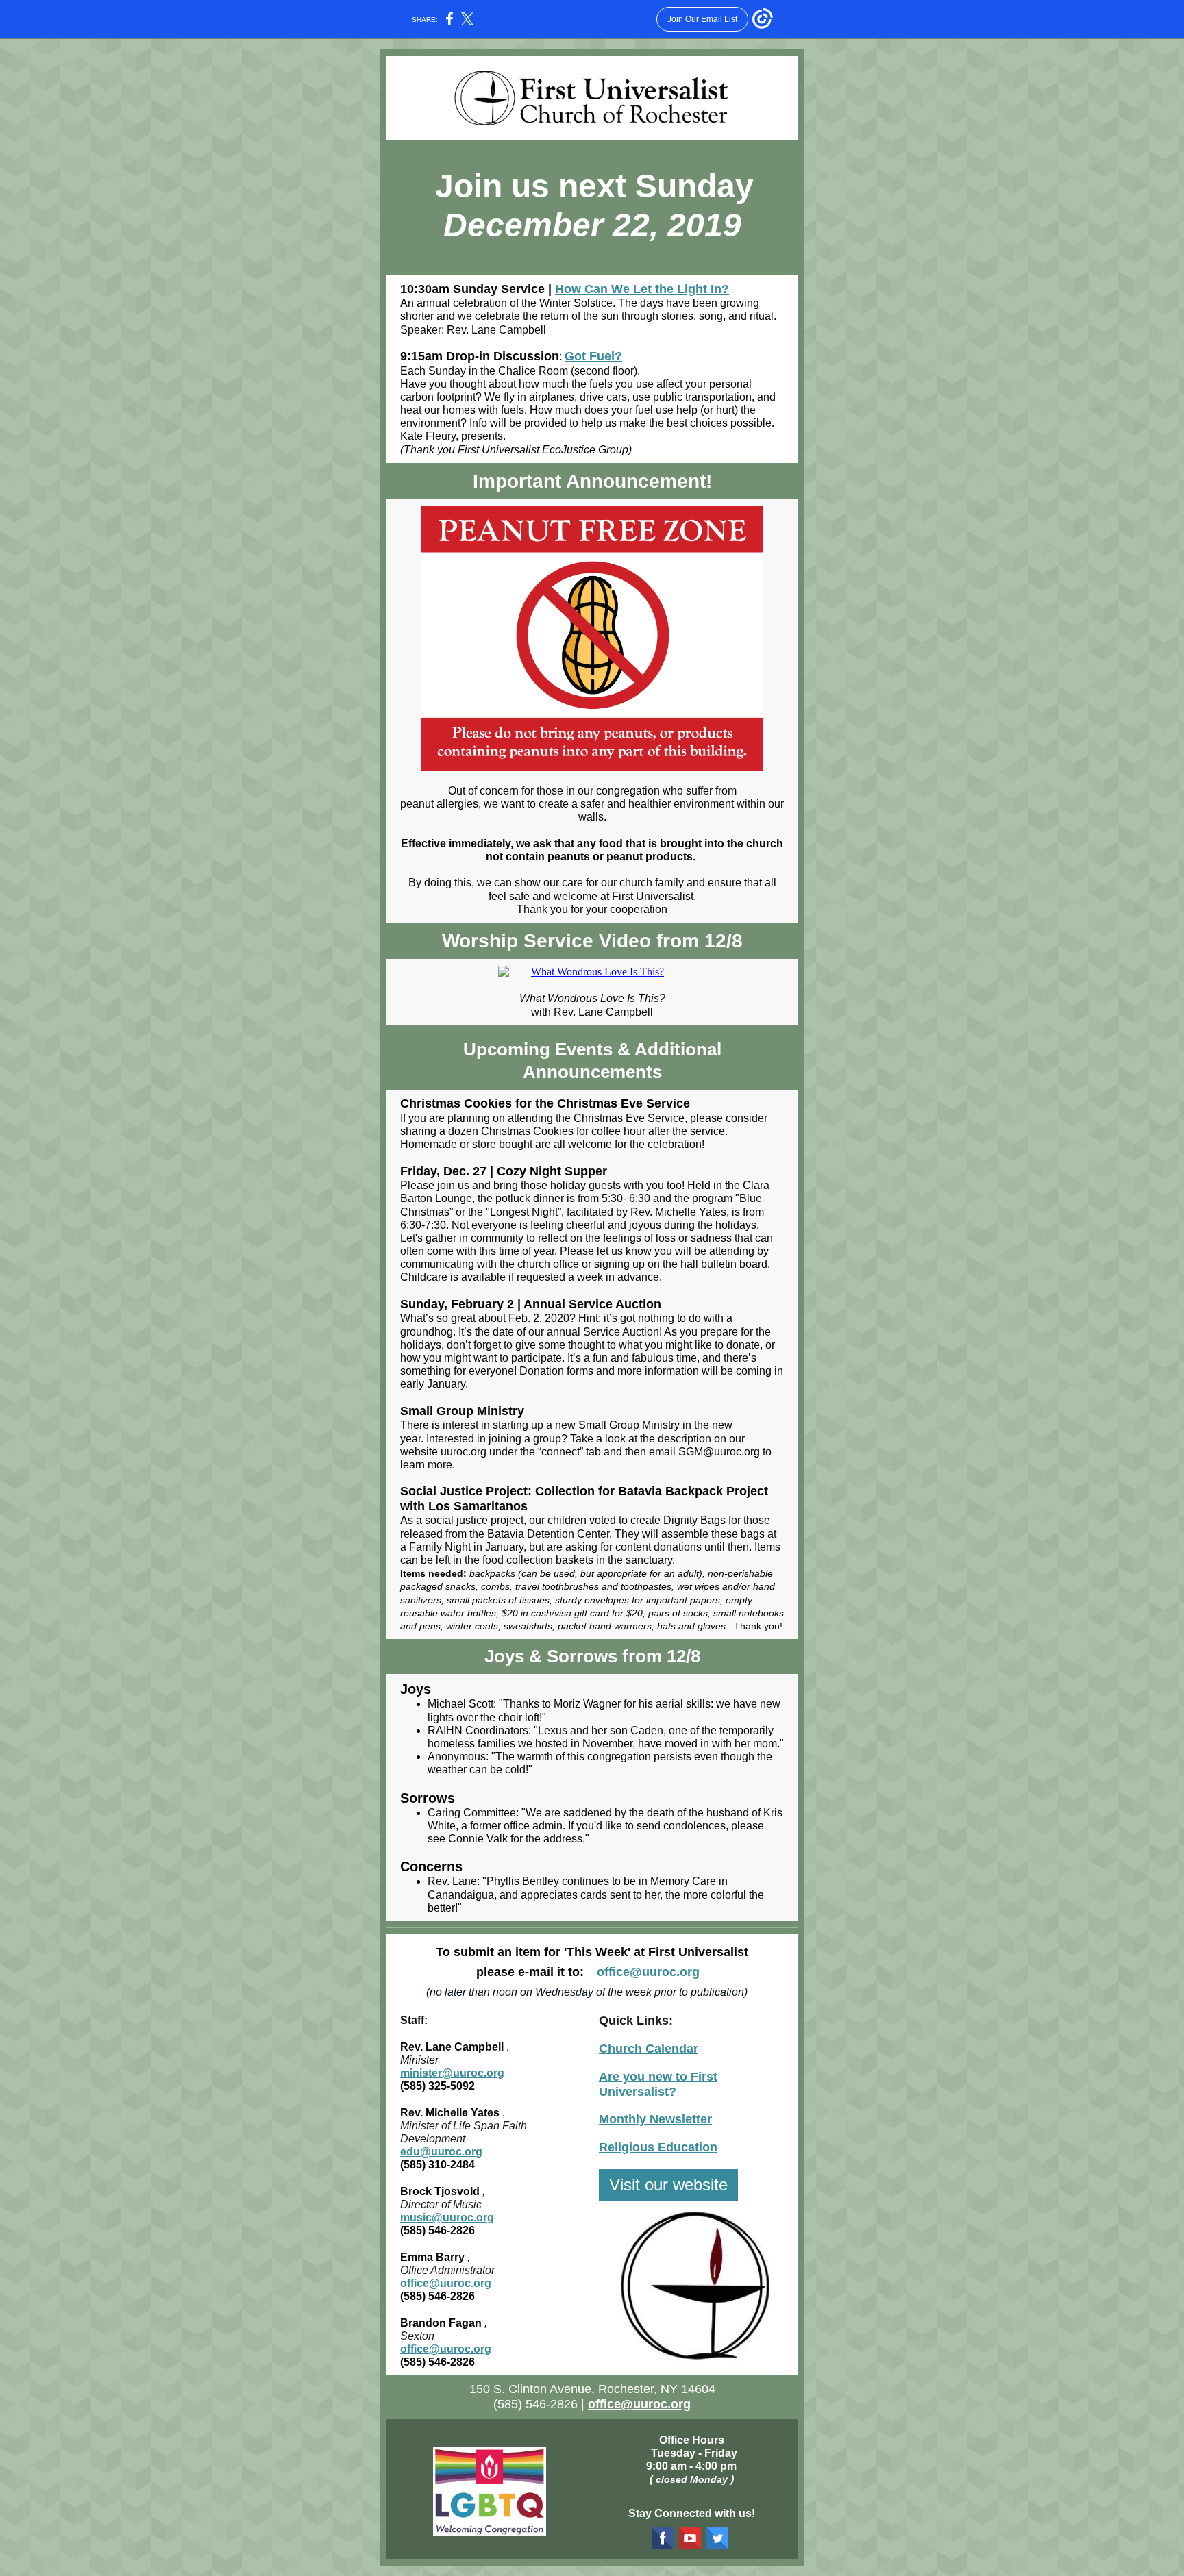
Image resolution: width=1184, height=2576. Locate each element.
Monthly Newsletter (655, 2119)
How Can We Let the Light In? (642, 289)
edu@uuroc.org (441, 2152)
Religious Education (658, 2147)
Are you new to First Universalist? (658, 2084)
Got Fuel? (593, 356)
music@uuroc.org (447, 2217)
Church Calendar (649, 2049)
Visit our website (668, 2185)
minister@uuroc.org (452, 2073)
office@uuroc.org (648, 1972)
